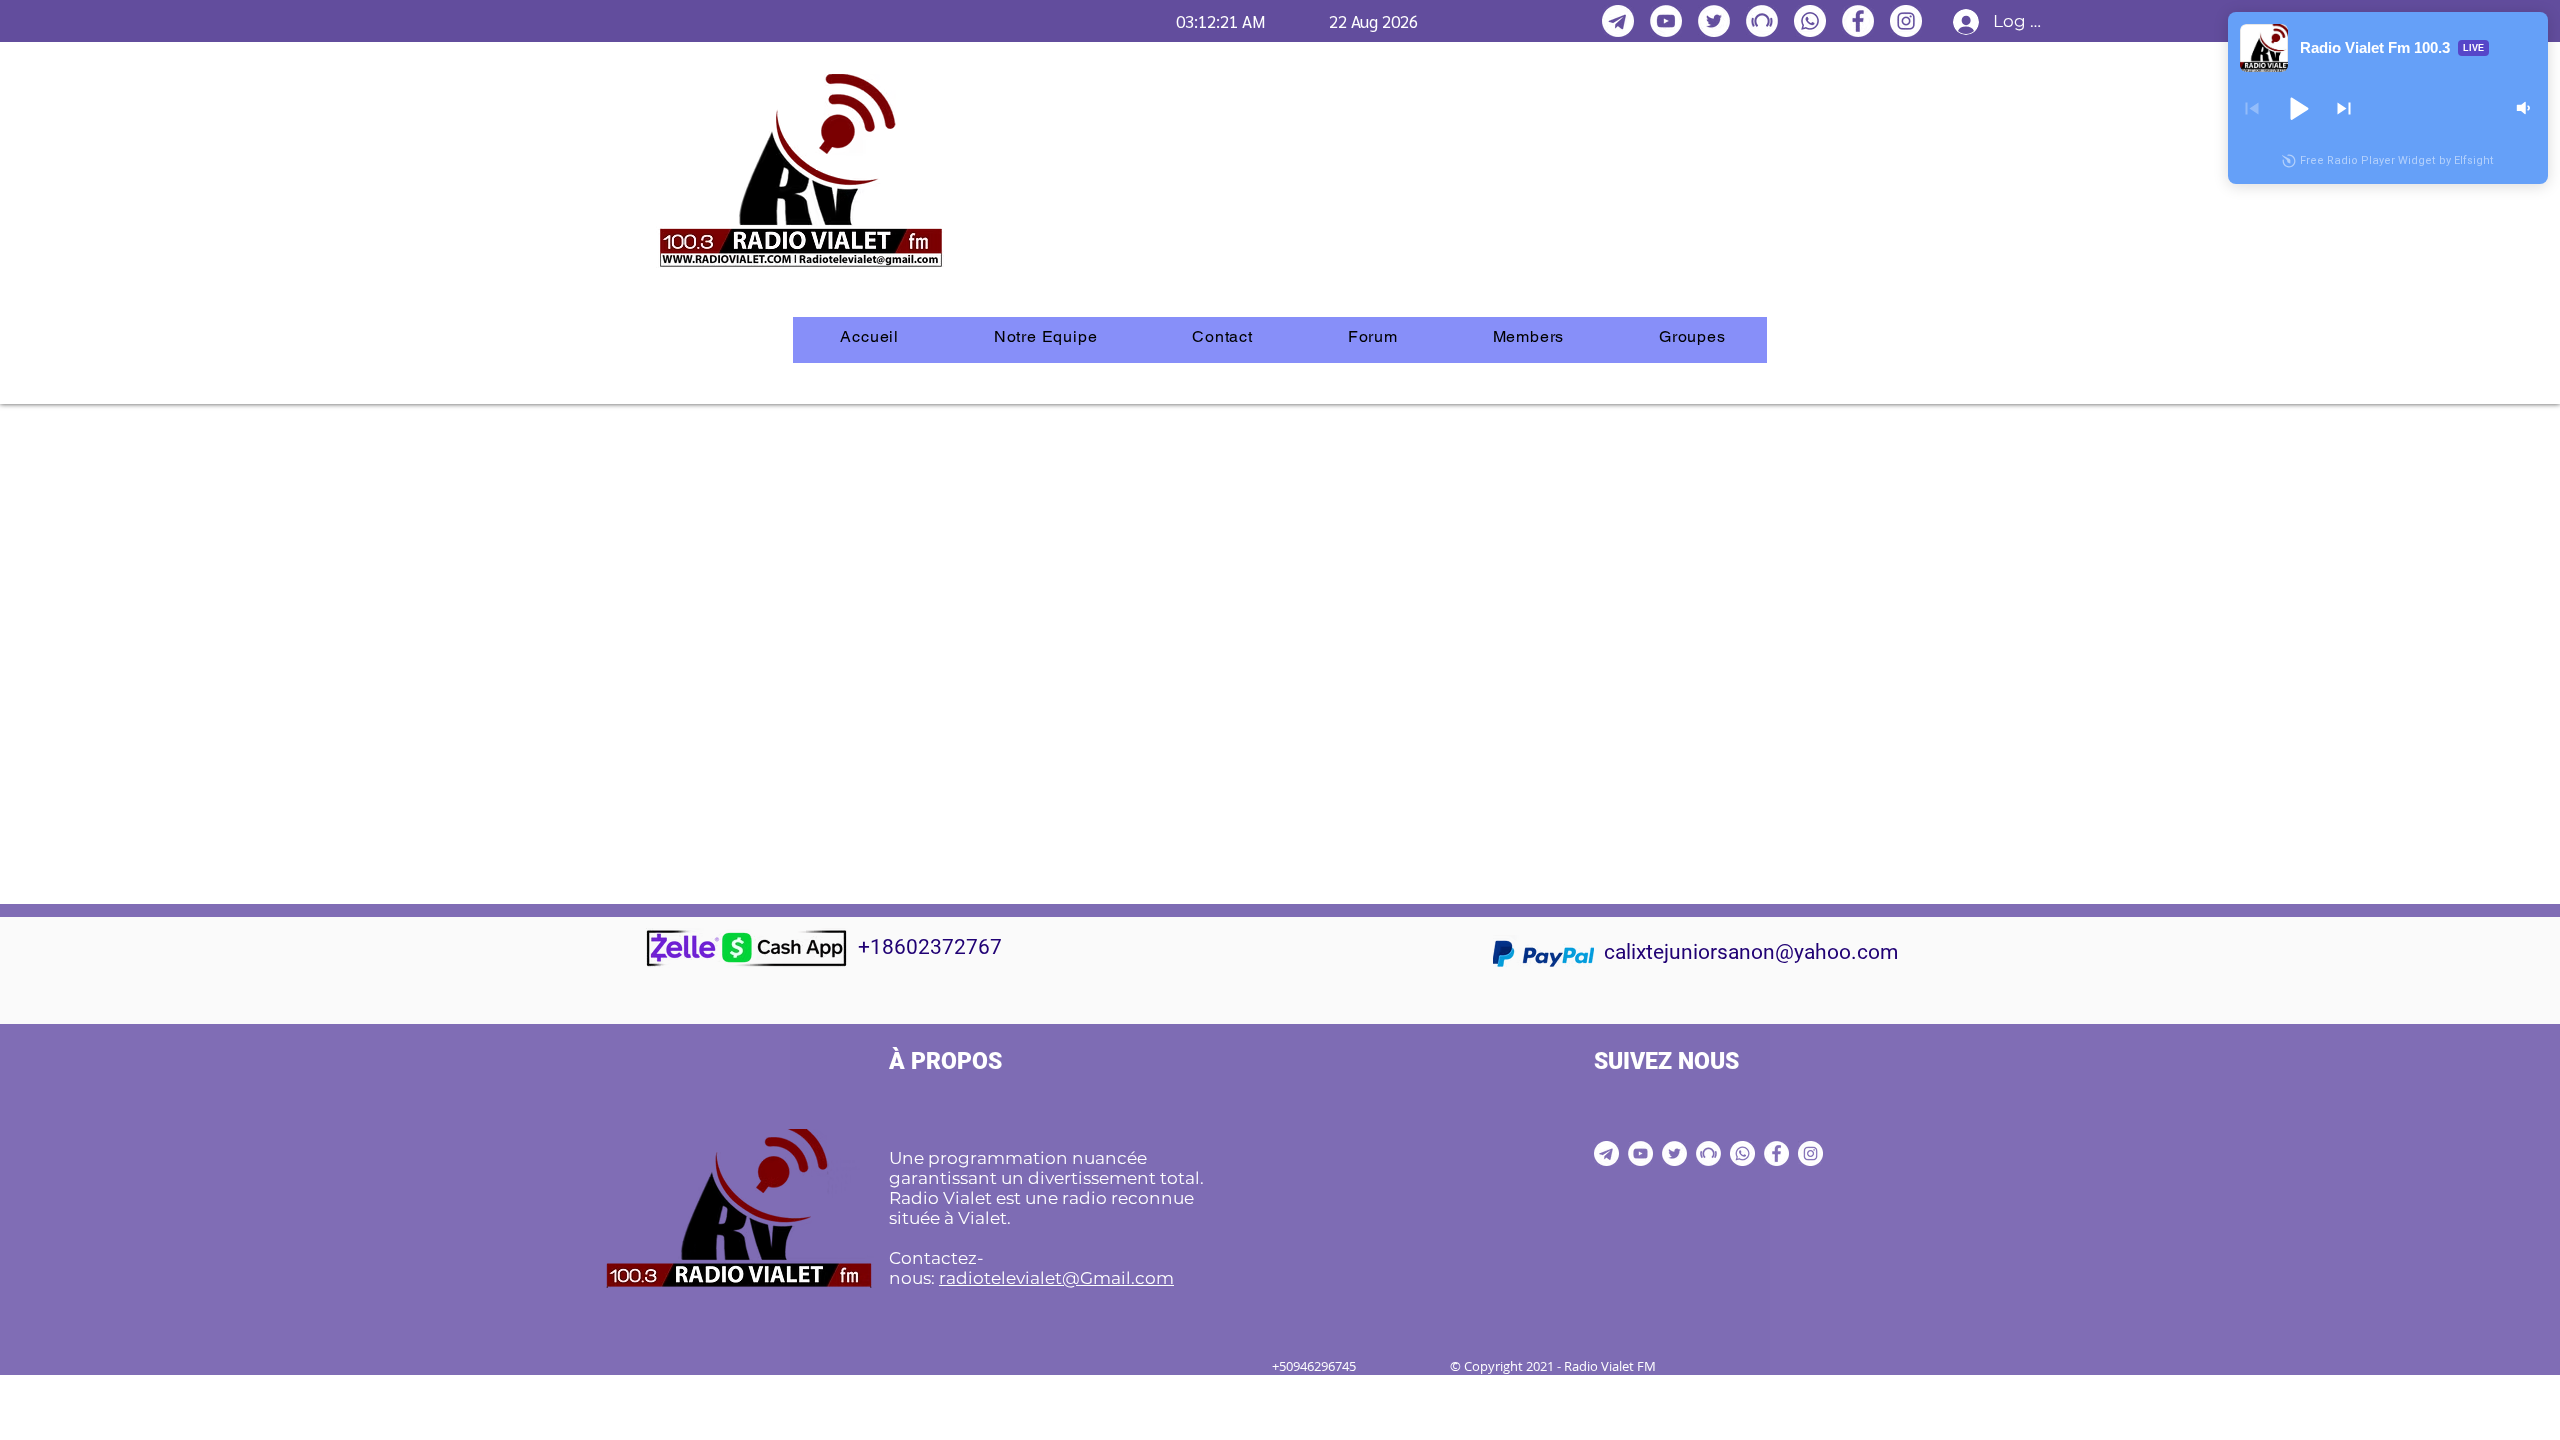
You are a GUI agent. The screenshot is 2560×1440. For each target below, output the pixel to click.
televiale (1019, 1278)
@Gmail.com (1118, 1278)
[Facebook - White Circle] (1858, 21)
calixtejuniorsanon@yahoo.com (1751, 952)
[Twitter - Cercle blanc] (1714, 21)
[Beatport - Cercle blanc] (1762, 21)
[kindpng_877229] (1618, 21)
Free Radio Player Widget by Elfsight (2397, 160)
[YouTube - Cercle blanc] (1666, 21)
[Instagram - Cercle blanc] (1906, 21)
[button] (2298, 108)
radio (961, 1278)
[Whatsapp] (1810, 21)
